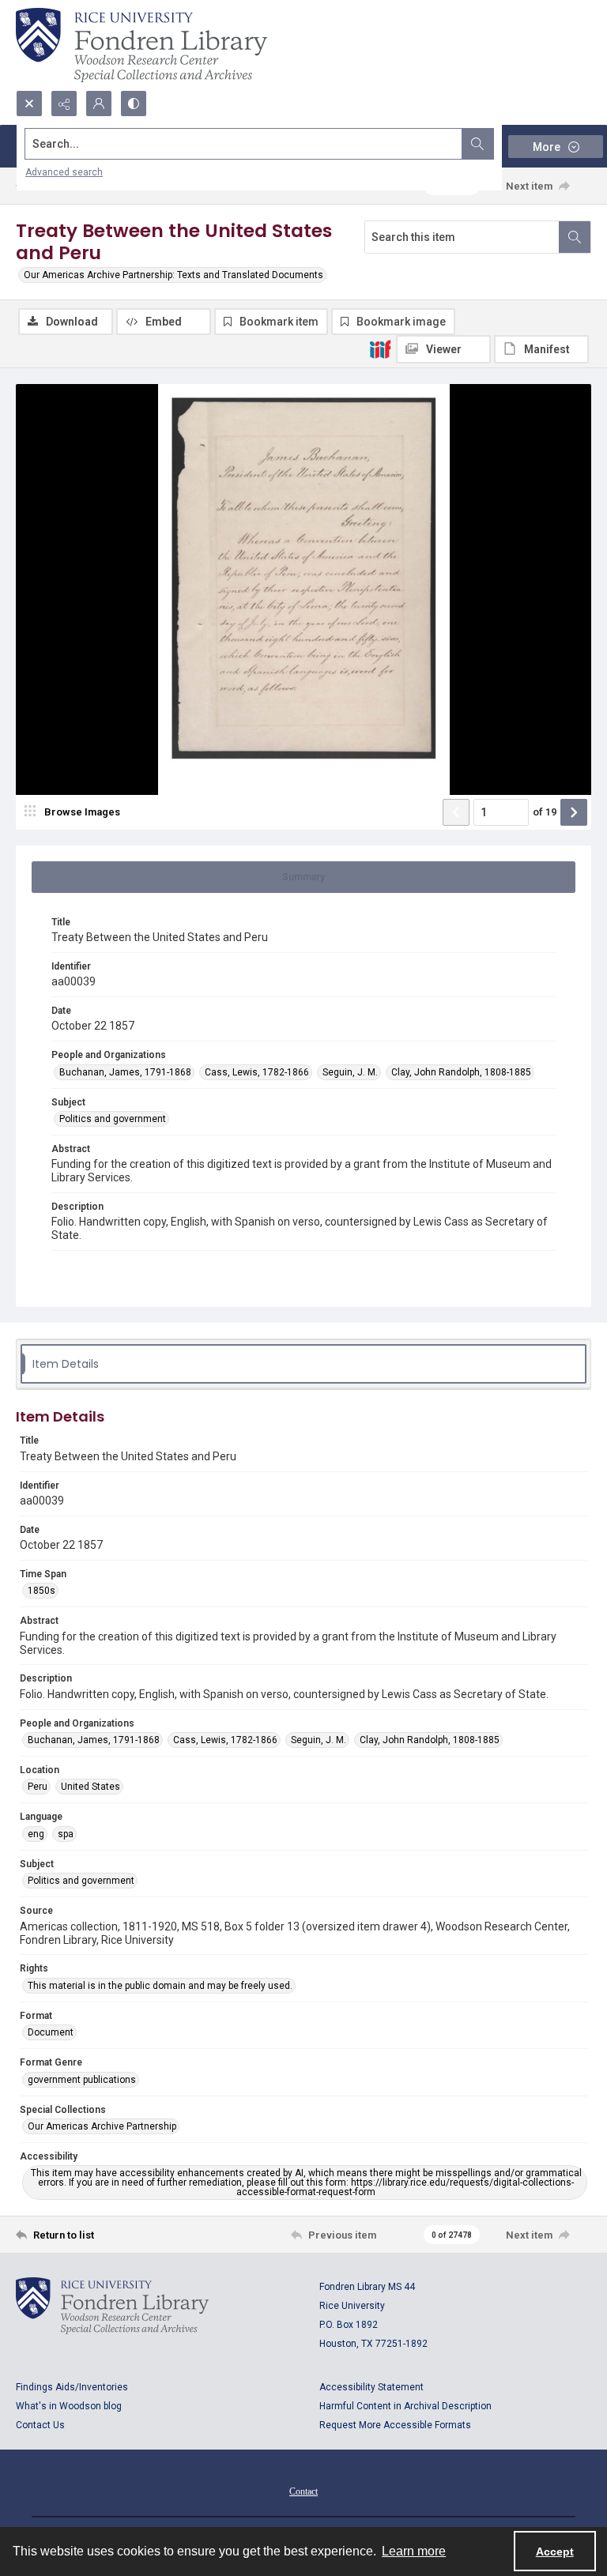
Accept (555, 2552)
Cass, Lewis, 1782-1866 (257, 1072)
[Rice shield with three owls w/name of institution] (141, 45)
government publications (82, 2080)
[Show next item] (574, 812)
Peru (38, 1787)
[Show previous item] (456, 812)
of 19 (545, 812)
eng (36, 1834)
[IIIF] (380, 348)
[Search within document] (575, 237)
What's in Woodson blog (69, 2406)
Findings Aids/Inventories (72, 2387)
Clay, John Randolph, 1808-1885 (461, 1072)
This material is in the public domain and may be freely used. (160, 1986)
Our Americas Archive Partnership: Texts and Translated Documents (173, 275)
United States (90, 1787)
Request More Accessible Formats (395, 2425)
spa (66, 1834)
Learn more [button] (414, 2551)
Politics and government (113, 1119)
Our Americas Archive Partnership (102, 2126)
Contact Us (40, 2425)
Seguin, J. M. (350, 1072)
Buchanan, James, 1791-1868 (125, 1072)
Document (51, 2032)
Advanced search (64, 172)
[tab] (303, 877)
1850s (41, 1591)
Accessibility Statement (371, 2387)
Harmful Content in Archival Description (405, 2406)
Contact (303, 2491)
